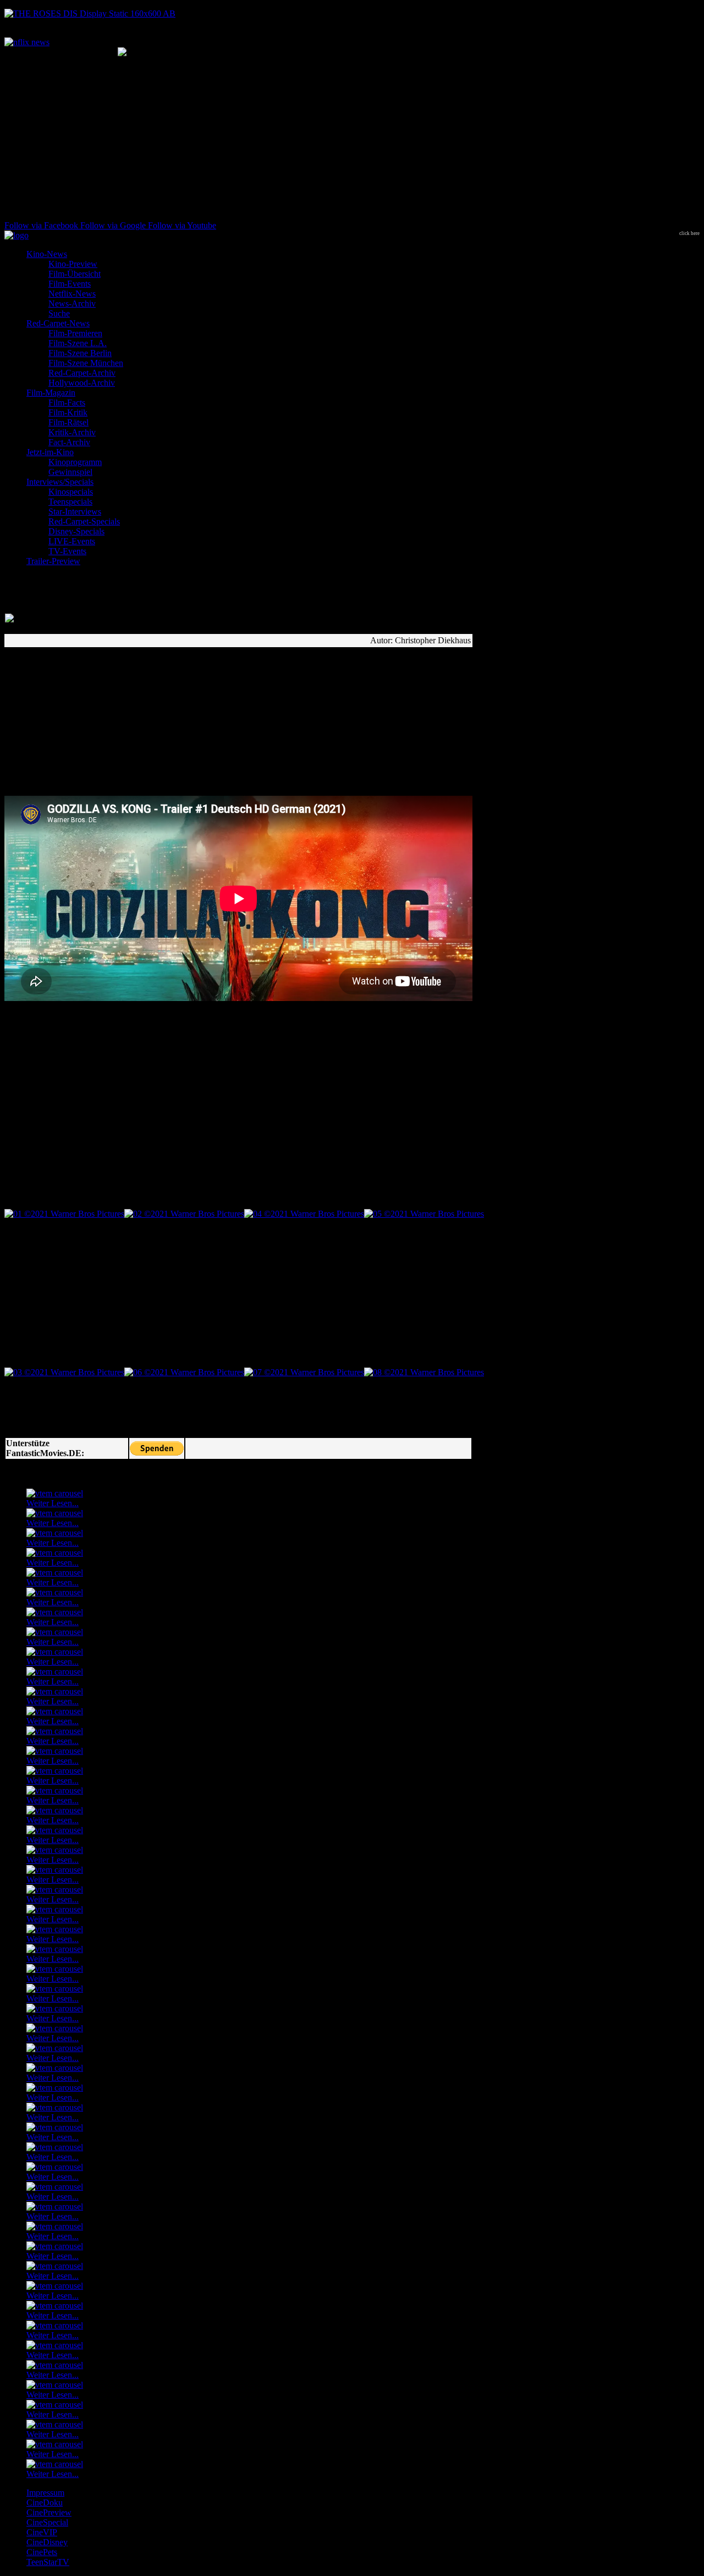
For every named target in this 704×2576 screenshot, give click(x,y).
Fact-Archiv (69, 442)
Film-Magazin (51, 393)
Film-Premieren (75, 333)
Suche (59, 313)
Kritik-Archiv (72, 432)
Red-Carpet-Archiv (82, 373)
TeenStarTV (48, 2562)
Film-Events (70, 284)
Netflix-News (72, 294)
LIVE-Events (72, 541)
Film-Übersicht (75, 274)
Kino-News (47, 254)
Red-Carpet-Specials (84, 521)
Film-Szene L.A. (78, 343)
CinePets (42, 2552)
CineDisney (47, 2542)
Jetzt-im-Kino (50, 452)
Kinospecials (71, 492)
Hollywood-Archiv (82, 383)
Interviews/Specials (60, 482)
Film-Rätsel (68, 422)
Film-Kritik (68, 412)
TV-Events (67, 551)
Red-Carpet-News (58, 323)
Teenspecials (70, 502)
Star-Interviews (75, 512)
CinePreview (49, 2512)
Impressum (45, 2493)
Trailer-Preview (53, 561)
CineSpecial (47, 2522)
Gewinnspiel (70, 472)
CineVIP (42, 2532)
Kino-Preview (73, 264)
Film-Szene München (86, 363)
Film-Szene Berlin (80, 353)
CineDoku (45, 2503)
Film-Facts (67, 403)
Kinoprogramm (75, 462)
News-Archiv (72, 303)
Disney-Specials (76, 531)
